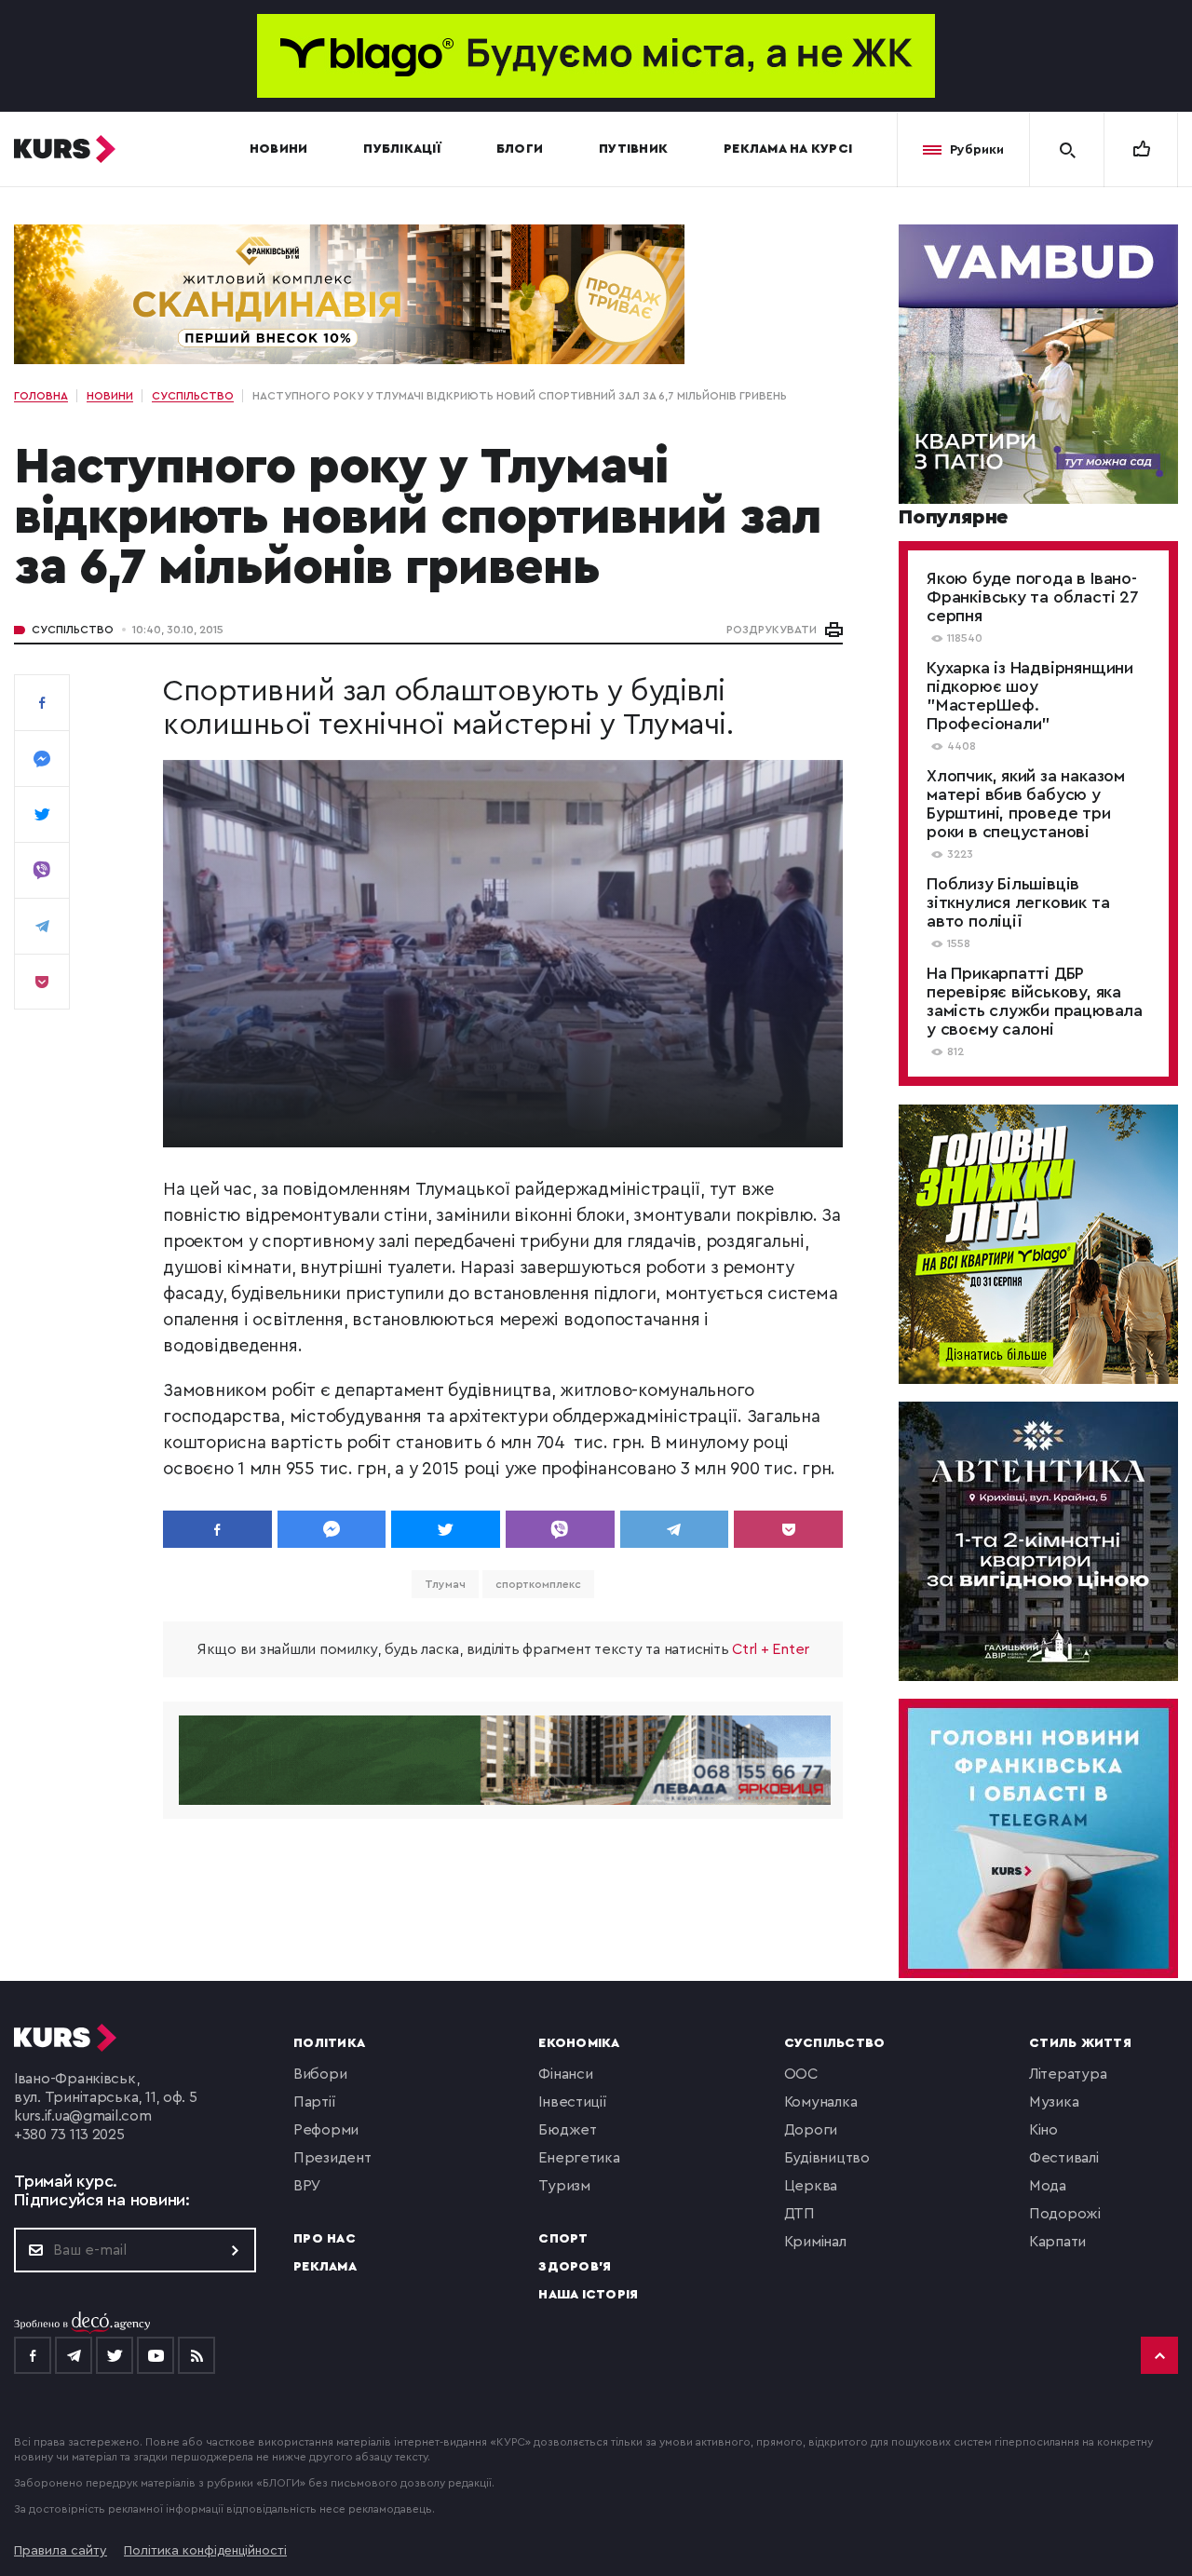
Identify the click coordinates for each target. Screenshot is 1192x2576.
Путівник (633, 149)
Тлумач (445, 1584)
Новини (279, 149)
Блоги (520, 149)
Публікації (402, 149)
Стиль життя (1080, 2043)
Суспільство (73, 630)
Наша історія (588, 2295)
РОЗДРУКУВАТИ (772, 630)
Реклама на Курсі (788, 149)
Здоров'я (575, 2267)
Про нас (325, 2239)
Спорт (563, 2239)
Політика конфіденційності (205, 2551)
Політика (329, 2043)
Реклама (325, 2267)
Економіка (579, 2043)
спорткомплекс (538, 1584)
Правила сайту (61, 2551)
